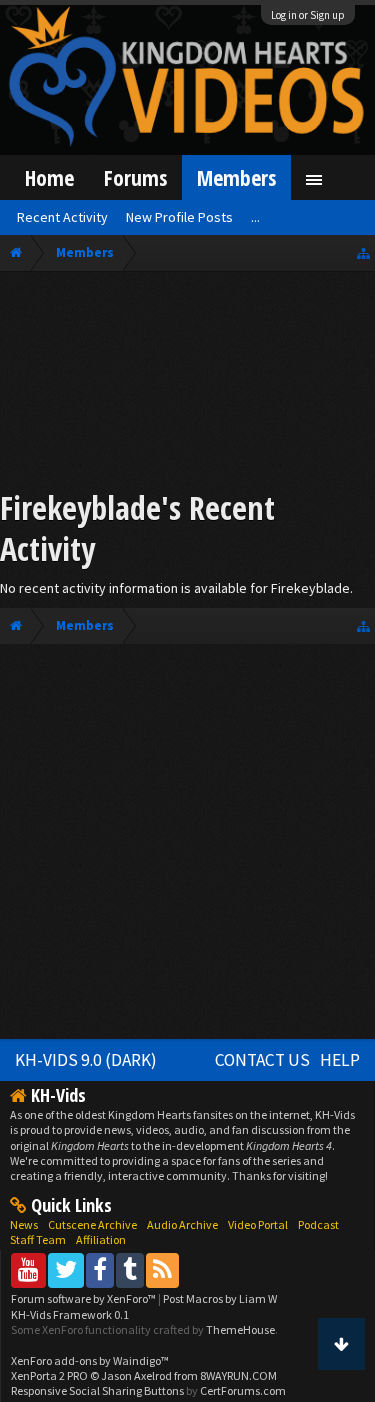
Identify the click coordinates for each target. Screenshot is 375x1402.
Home (49, 177)
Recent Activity (62, 217)
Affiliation (101, 1239)
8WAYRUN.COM (238, 1375)
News (24, 1224)
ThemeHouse (240, 1329)
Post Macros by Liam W (220, 1298)
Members (236, 177)
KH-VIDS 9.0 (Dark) (86, 1060)
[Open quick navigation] (363, 252)
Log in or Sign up (308, 15)
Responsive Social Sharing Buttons (97, 1390)
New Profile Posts (179, 217)
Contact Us (262, 1060)
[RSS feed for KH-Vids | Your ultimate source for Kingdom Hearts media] (162, 1269)
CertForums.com (243, 1390)
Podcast (318, 1224)
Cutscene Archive (92, 1224)
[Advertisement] (187, 384)
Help (340, 1060)
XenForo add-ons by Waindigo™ (90, 1360)
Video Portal (258, 1224)
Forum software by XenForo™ (84, 1298)
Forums (135, 177)
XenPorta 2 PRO (49, 1375)
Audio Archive (182, 1224)
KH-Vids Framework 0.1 (70, 1314)
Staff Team (38, 1239)
